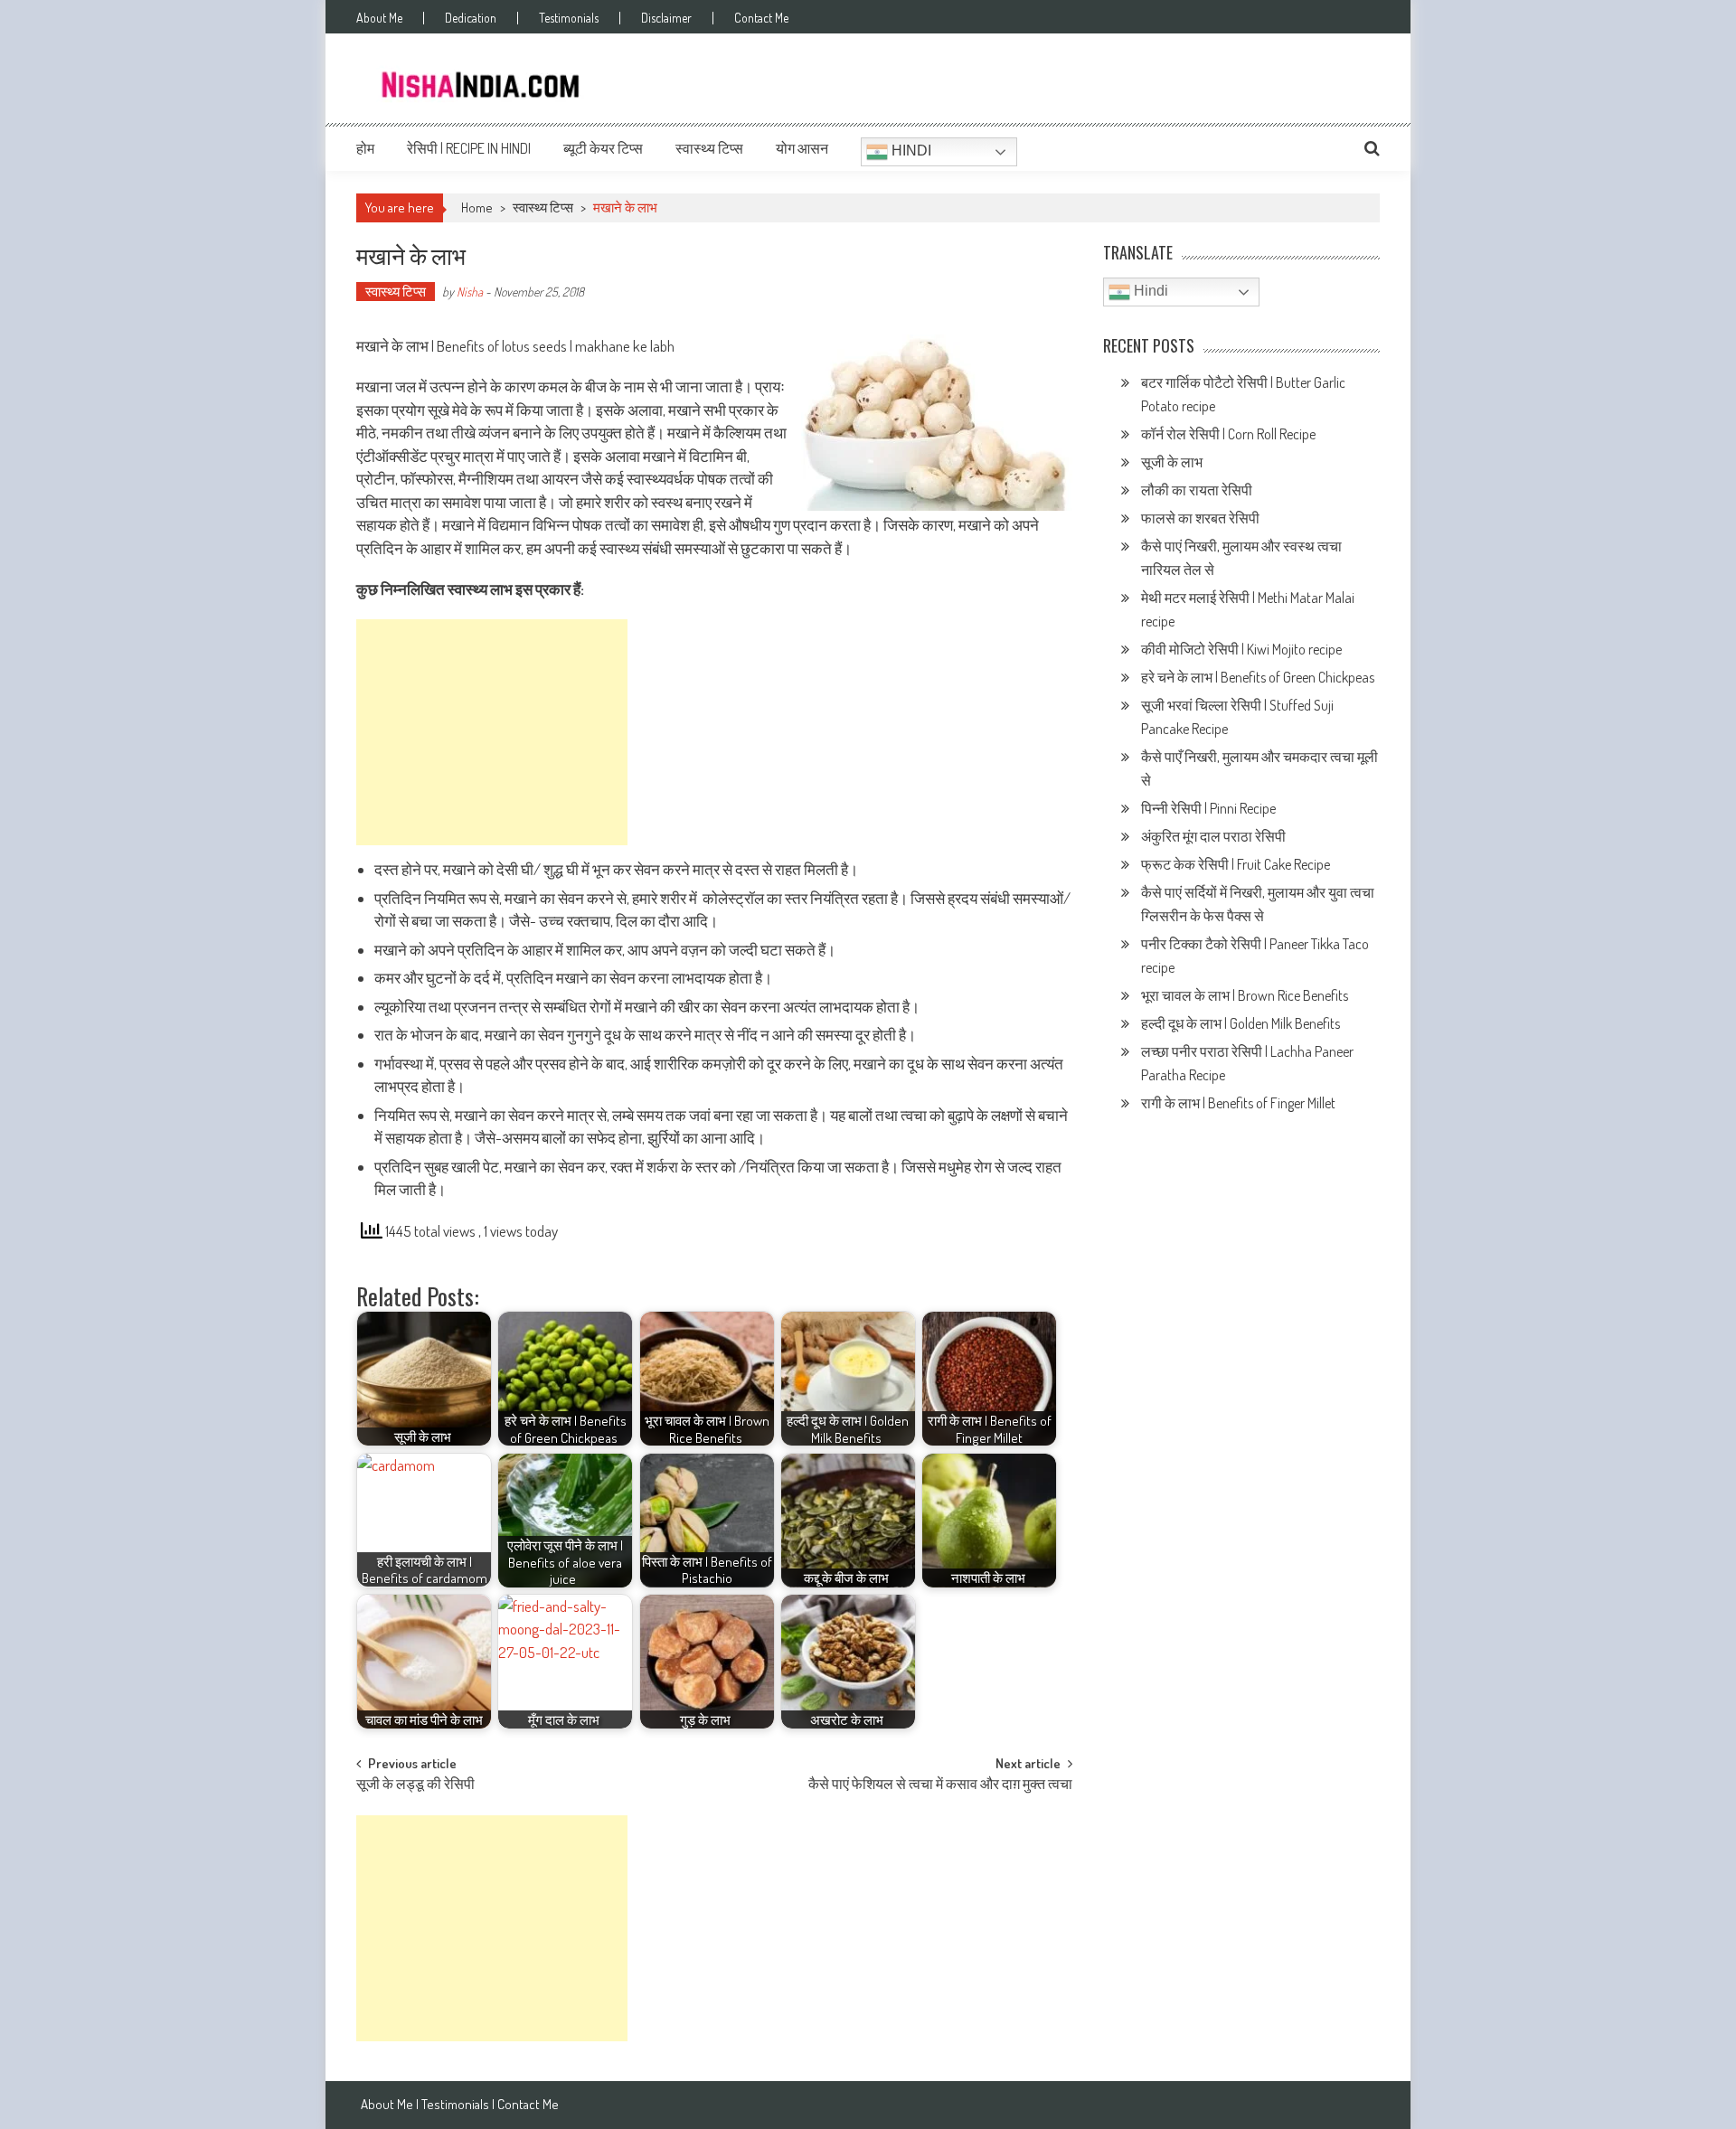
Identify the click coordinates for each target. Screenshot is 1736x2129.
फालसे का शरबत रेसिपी (1202, 518)
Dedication (471, 18)
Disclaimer (666, 18)
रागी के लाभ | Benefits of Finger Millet (1238, 1103)
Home (477, 207)
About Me (379, 18)
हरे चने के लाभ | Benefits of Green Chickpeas (1259, 677)
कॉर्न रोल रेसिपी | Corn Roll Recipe (1228, 434)
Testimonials (569, 18)
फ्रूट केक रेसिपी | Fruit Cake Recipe (1236, 864)
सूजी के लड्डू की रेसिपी (415, 1785)
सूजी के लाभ (1173, 462)
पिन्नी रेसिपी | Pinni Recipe (1210, 808)
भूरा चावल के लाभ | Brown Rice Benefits (1246, 995)
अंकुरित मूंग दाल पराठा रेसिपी (1213, 836)
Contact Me (761, 18)
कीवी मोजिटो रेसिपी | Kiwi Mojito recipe (1243, 649)
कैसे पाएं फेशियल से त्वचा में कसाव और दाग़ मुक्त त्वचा (940, 1785)
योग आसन (802, 148)
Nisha (470, 292)
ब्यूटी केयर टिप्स (603, 148)
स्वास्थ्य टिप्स (709, 148)
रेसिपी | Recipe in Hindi (469, 148)
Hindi (910, 151)
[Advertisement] (492, 732)
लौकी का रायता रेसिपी (1197, 490)
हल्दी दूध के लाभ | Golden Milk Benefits (1242, 1023)
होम (365, 148)
